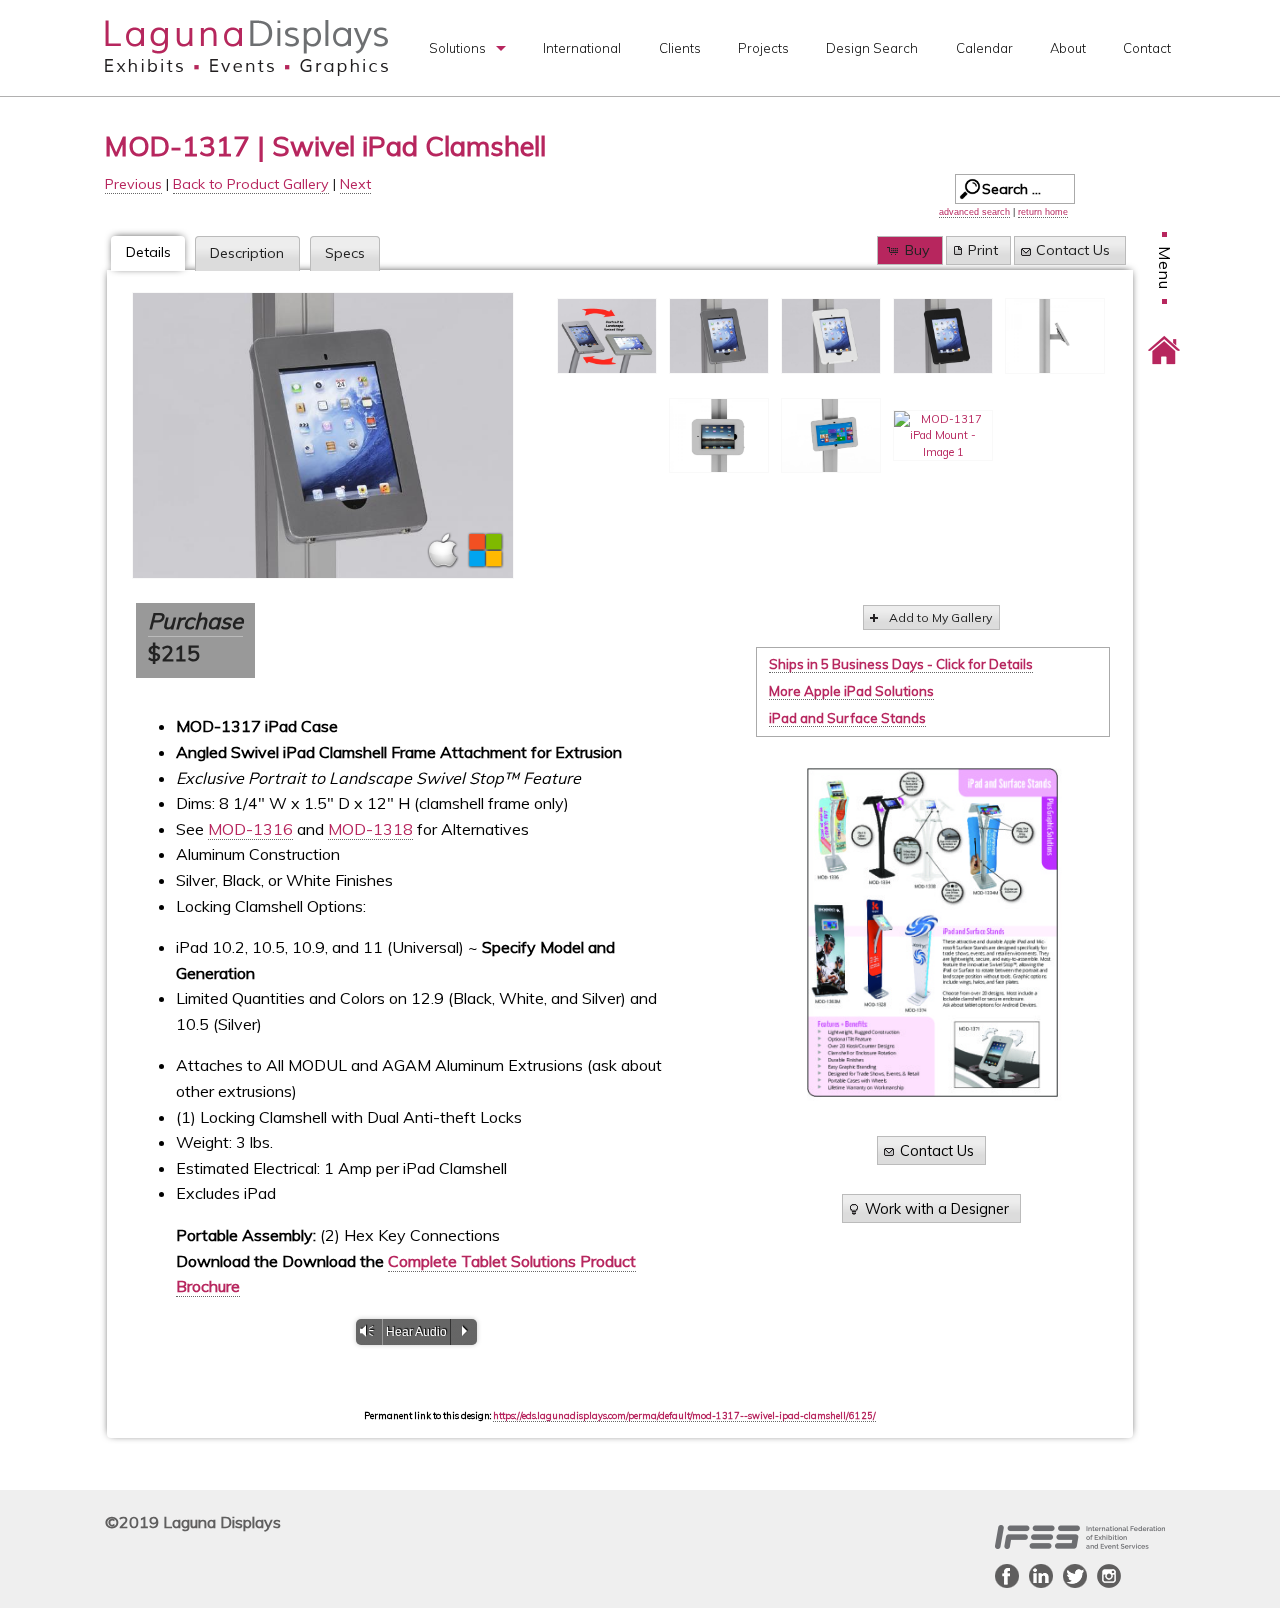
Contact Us (1073, 250)
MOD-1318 (370, 829)
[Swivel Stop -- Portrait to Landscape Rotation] (607, 336)
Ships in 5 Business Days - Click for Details (901, 664)
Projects (763, 48)
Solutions (457, 48)
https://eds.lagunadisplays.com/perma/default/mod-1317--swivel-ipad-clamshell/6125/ (684, 1415)
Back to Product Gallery (251, 184)
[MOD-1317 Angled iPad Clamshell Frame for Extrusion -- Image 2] (719, 436)
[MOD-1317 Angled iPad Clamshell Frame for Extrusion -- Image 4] (1055, 336)
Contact (1147, 48)
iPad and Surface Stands (847, 718)
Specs (345, 253)
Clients (680, 48)
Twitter (1075, 1576)
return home (1043, 212)
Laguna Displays (246, 48)
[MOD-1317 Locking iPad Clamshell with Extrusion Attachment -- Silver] (323, 435)
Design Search (872, 48)
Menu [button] (1165, 268)
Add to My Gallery (940, 617)
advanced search (974, 212)
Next (355, 184)
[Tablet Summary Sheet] (932, 932)
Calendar (984, 48)
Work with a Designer (937, 1208)
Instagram (1109, 1576)
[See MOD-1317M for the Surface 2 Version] (831, 436)
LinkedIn (1041, 1576)
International (582, 48)
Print (983, 250)
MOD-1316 (250, 829)
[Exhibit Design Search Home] (1164, 336)
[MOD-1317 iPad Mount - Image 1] (943, 436)
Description (247, 253)
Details (148, 252)
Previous (133, 184)
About (1068, 48)
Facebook (1007, 1576)
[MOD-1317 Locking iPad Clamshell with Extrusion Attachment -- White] (831, 336)
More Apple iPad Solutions (851, 691)
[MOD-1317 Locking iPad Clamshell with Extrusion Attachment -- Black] (943, 336)
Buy (917, 250)
